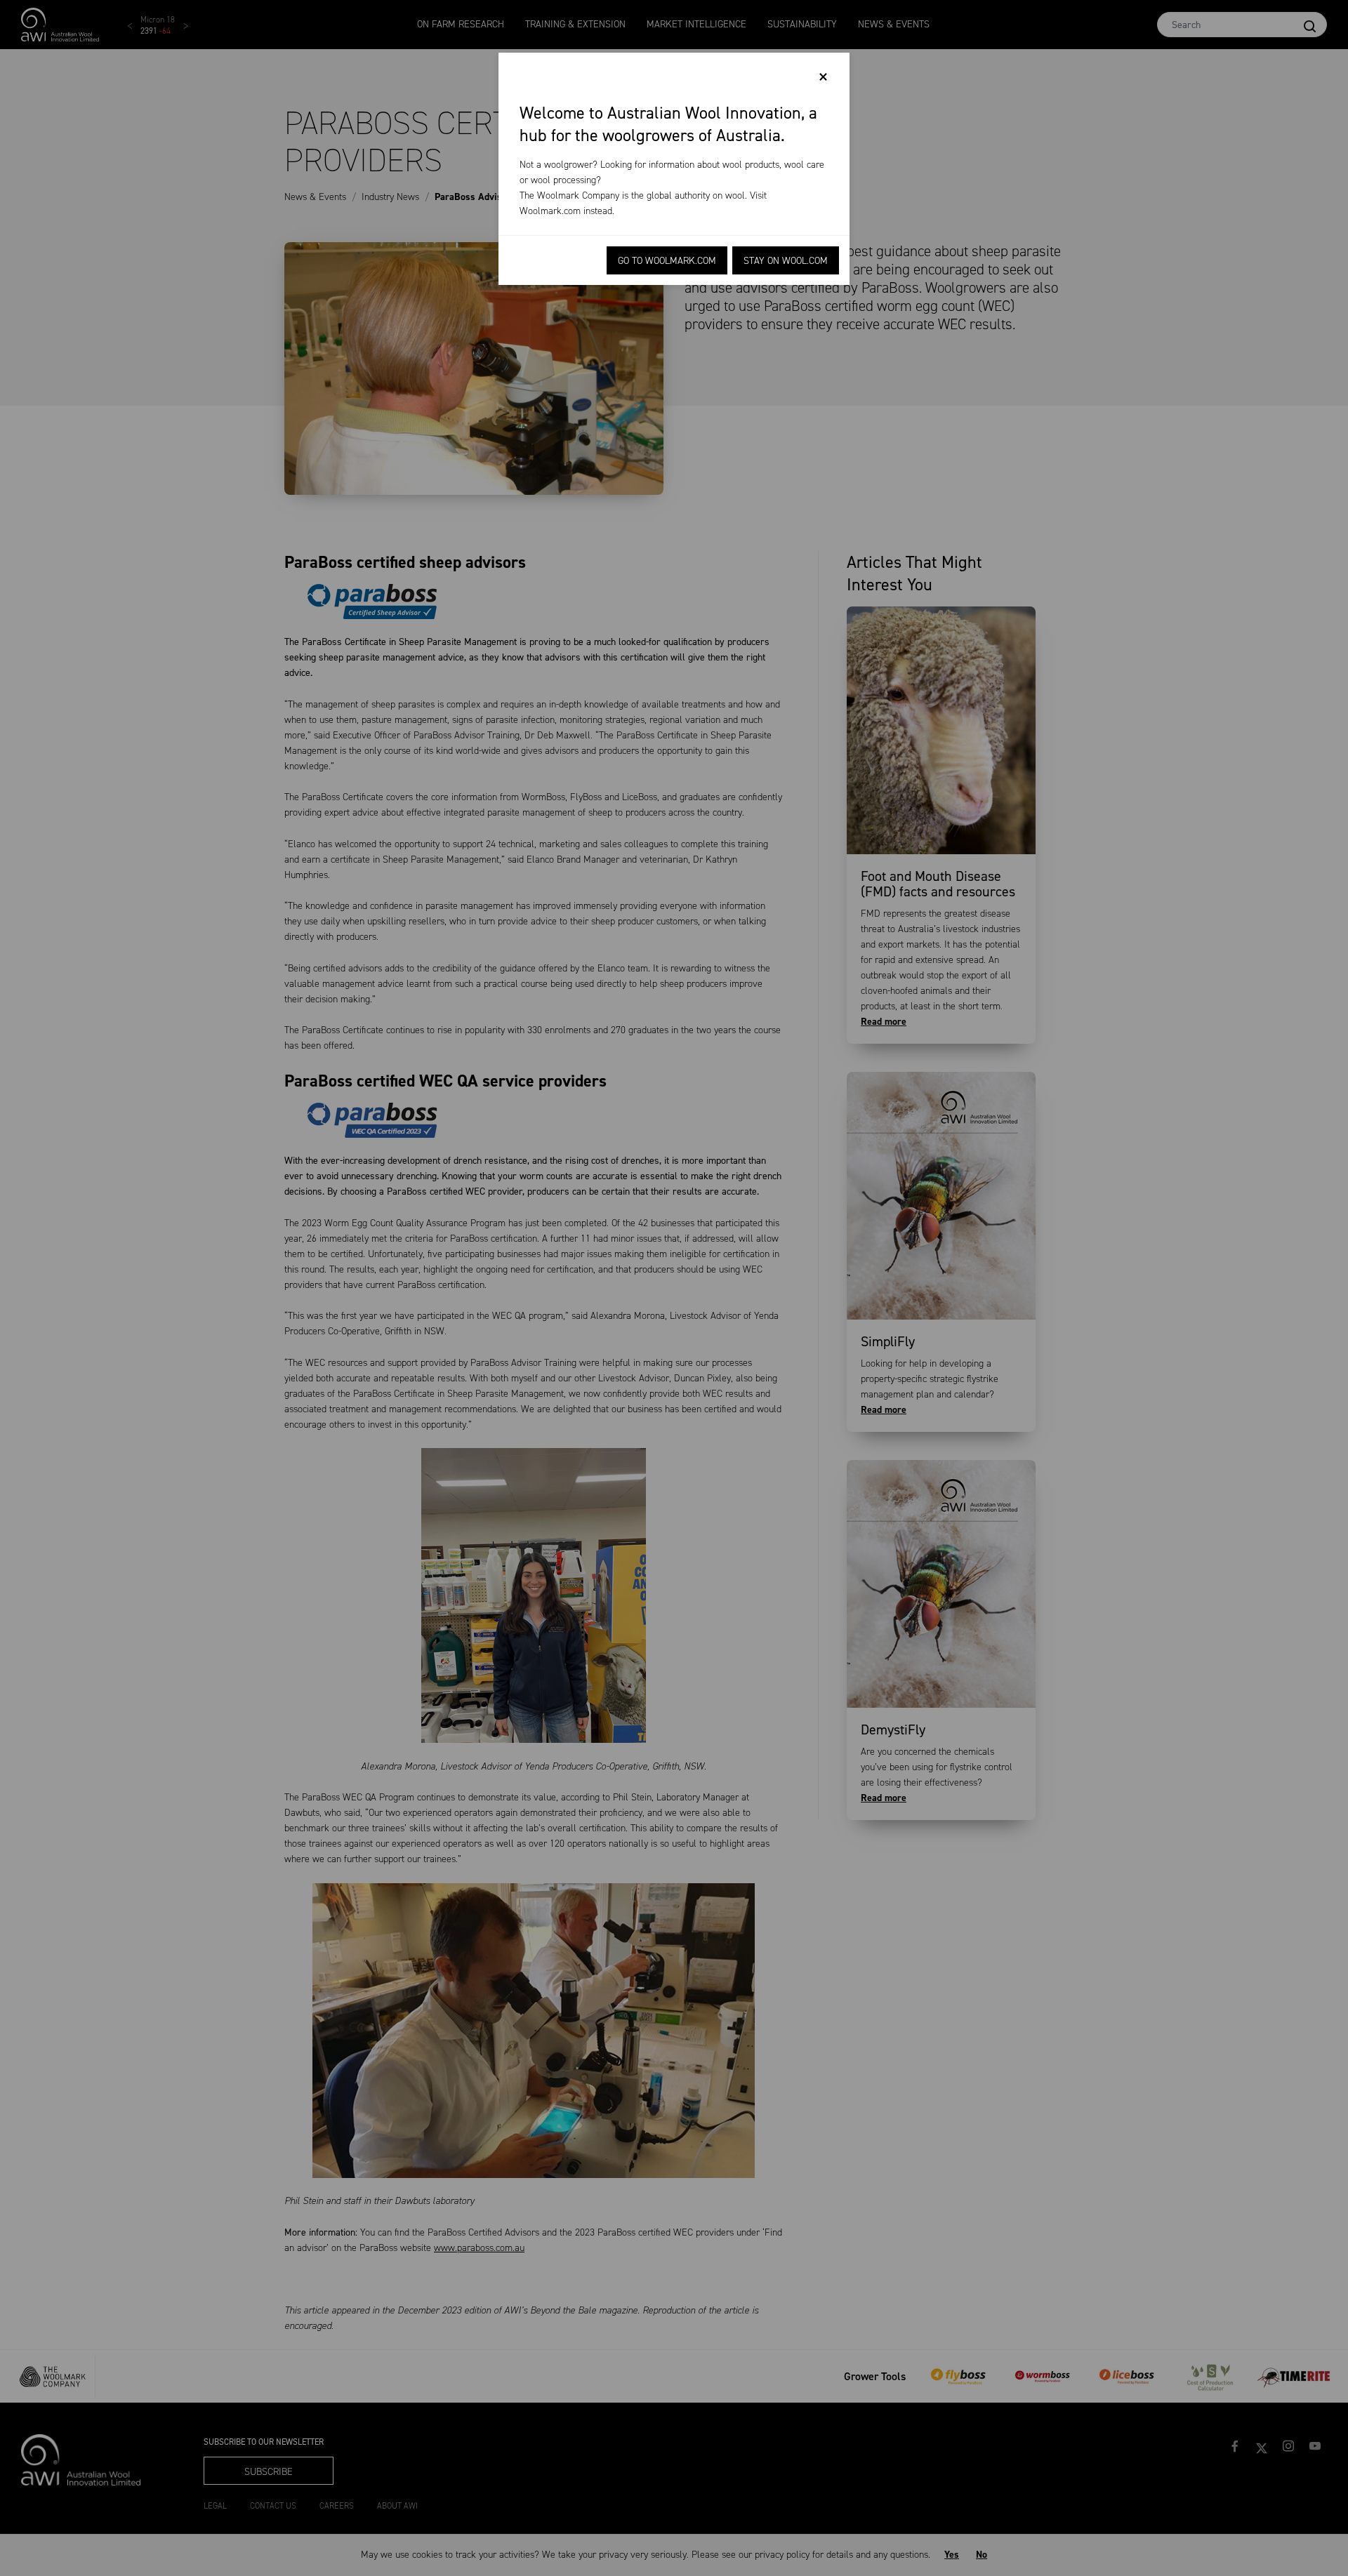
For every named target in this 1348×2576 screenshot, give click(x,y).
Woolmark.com (550, 211)
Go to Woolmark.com (667, 261)
